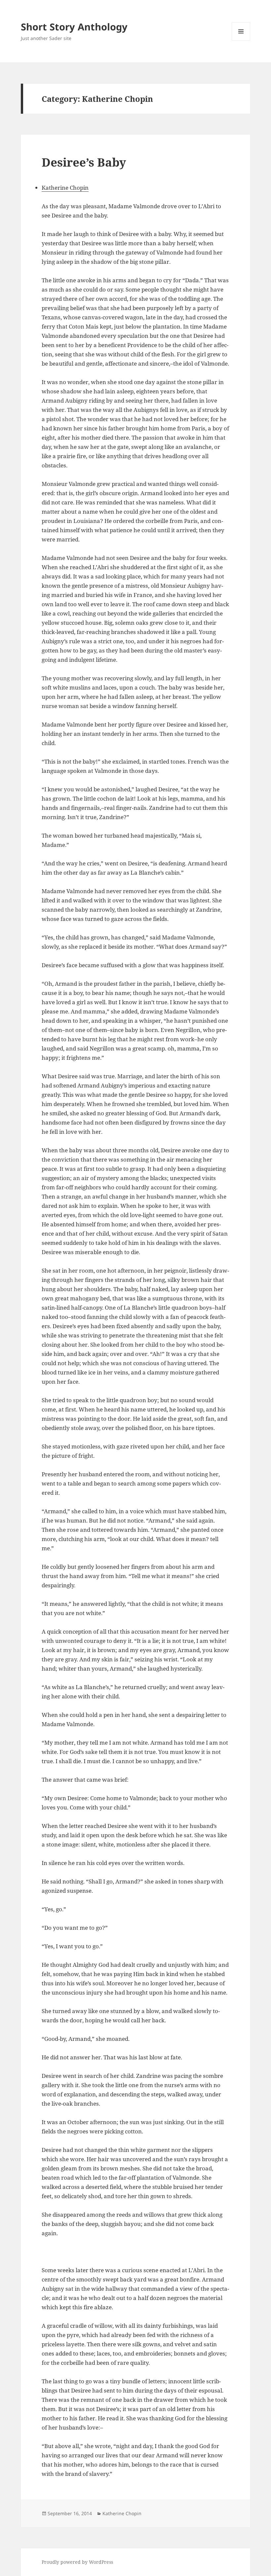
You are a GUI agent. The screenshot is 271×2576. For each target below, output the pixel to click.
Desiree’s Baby (84, 162)
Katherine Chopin (65, 188)
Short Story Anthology (74, 27)
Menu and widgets (241, 40)
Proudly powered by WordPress (77, 2562)
